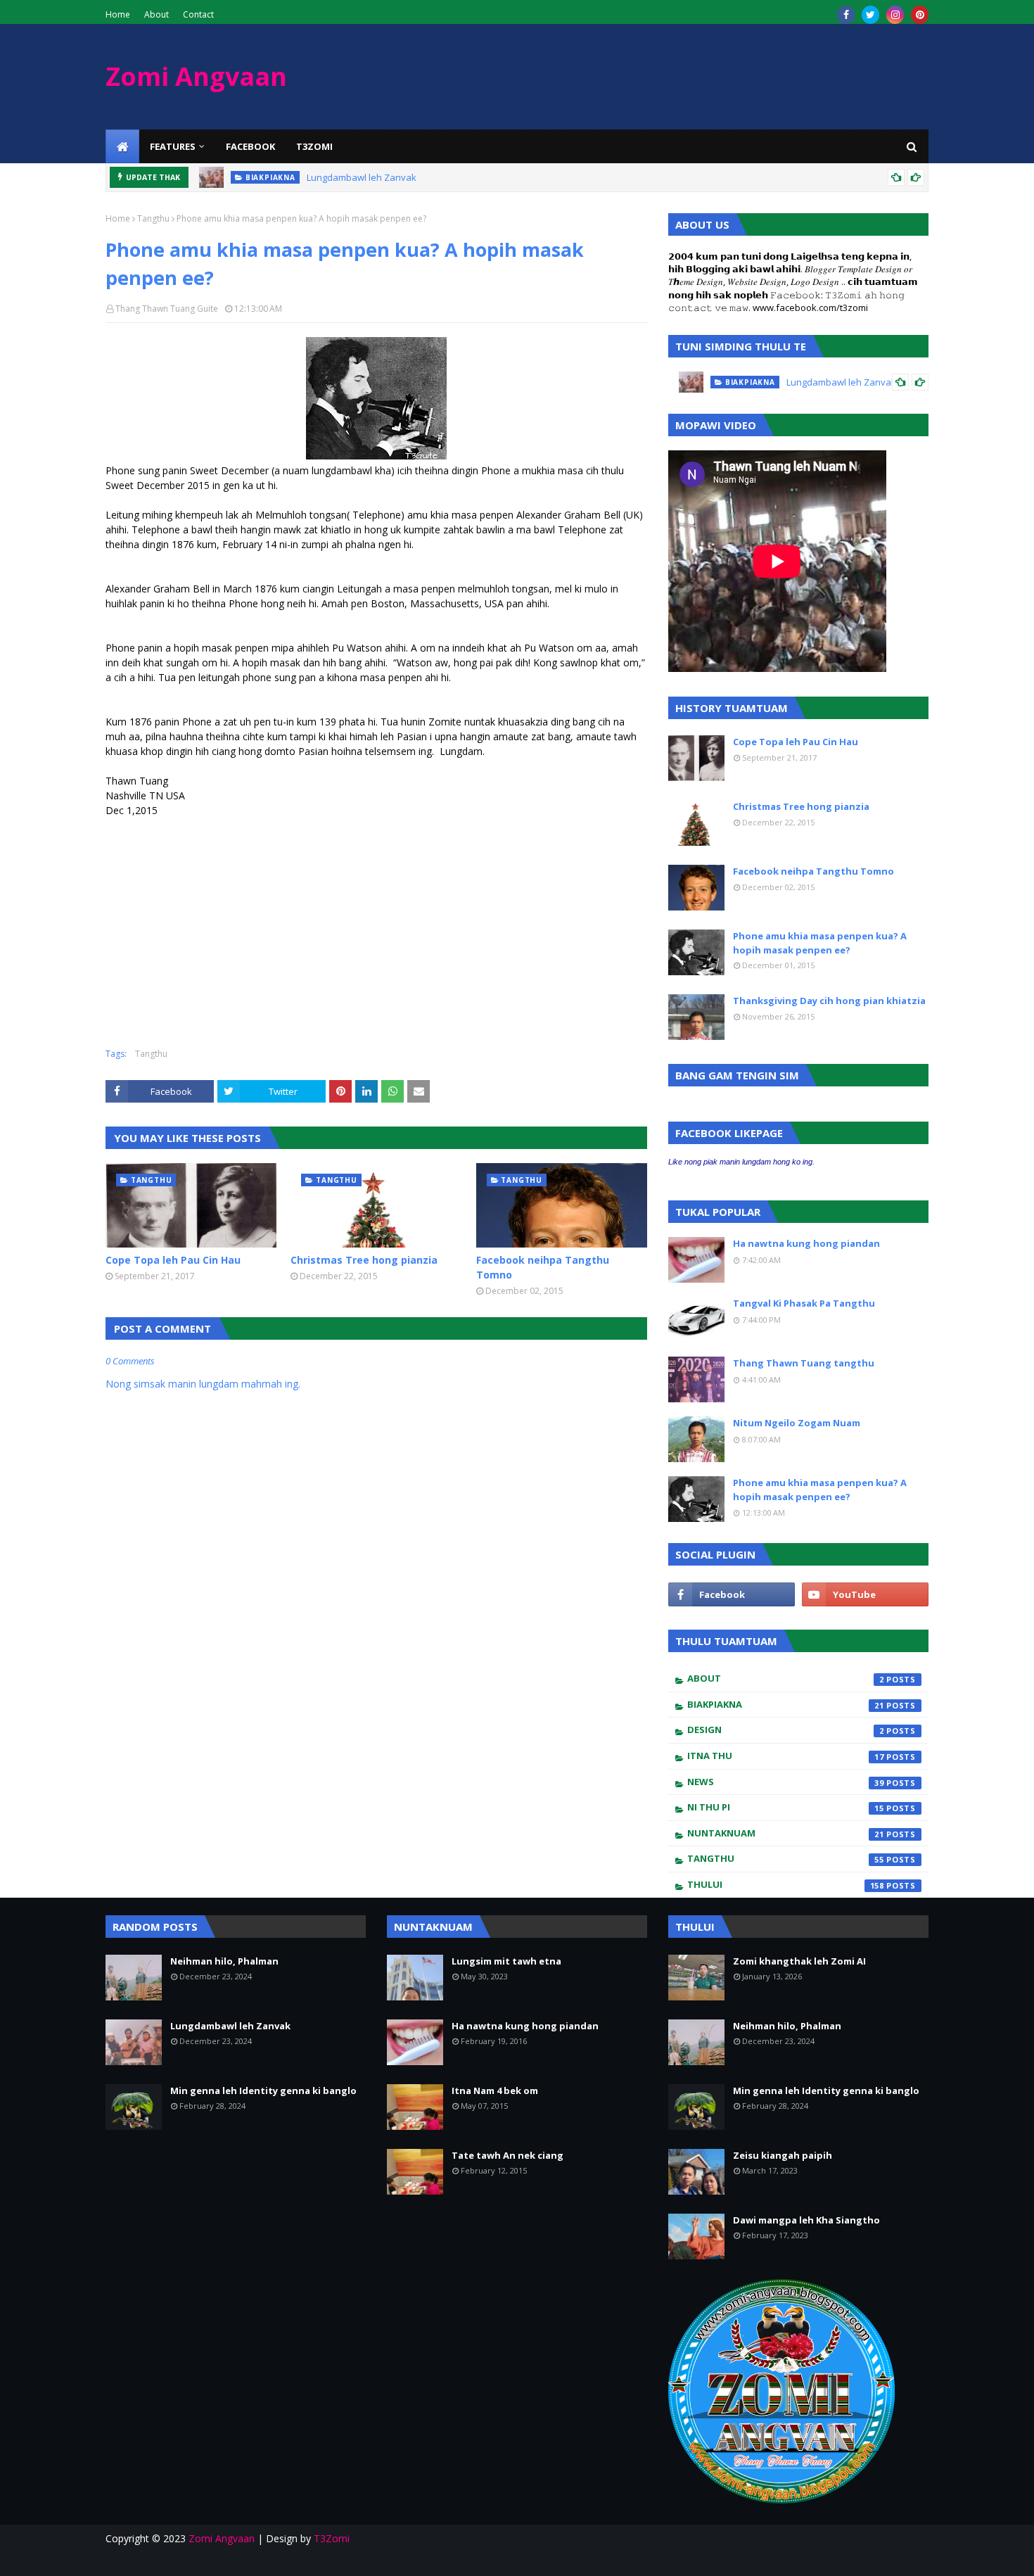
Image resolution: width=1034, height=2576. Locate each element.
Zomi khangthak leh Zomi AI (799, 1961)
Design (786, 1730)
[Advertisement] (224, 931)
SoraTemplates (114, 2557)
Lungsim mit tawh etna (506, 1961)
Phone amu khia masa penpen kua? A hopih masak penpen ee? (820, 943)
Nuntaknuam (786, 1833)
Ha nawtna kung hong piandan (806, 1243)
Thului (786, 1884)
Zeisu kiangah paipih (783, 2155)
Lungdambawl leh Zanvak (362, 177)
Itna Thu (786, 1756)
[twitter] (870, 15)
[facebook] (846, 15)
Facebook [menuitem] (250, 146)
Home (118, 14)
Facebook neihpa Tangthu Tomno (543, 1267)
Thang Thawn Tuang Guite (167, 309)
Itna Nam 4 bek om (495, 2090)
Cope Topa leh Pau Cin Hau (173, 1260)
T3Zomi (332, 2538)
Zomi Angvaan (196, 76)
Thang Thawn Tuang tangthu (804, 1363)
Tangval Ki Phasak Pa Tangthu (804, 1303)
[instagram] (895, 15)
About (157, 14)
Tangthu (153, 219)
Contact (198, 14)
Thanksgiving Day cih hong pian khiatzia (829, 1001)
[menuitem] (122, 146)
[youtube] (865, 1594)
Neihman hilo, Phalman (224, 1961)
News (786, 1782)
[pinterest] (920, 15)
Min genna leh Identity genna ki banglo (263, 2090)
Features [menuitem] (173, 146)
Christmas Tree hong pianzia (364, 1260)
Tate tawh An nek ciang (508, 2155)
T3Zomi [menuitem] (314, 146)
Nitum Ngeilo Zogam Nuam (797, 1423)
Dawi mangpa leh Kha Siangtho (806, 2220)
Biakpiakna (786, 1704)
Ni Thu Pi (786, 1807)
